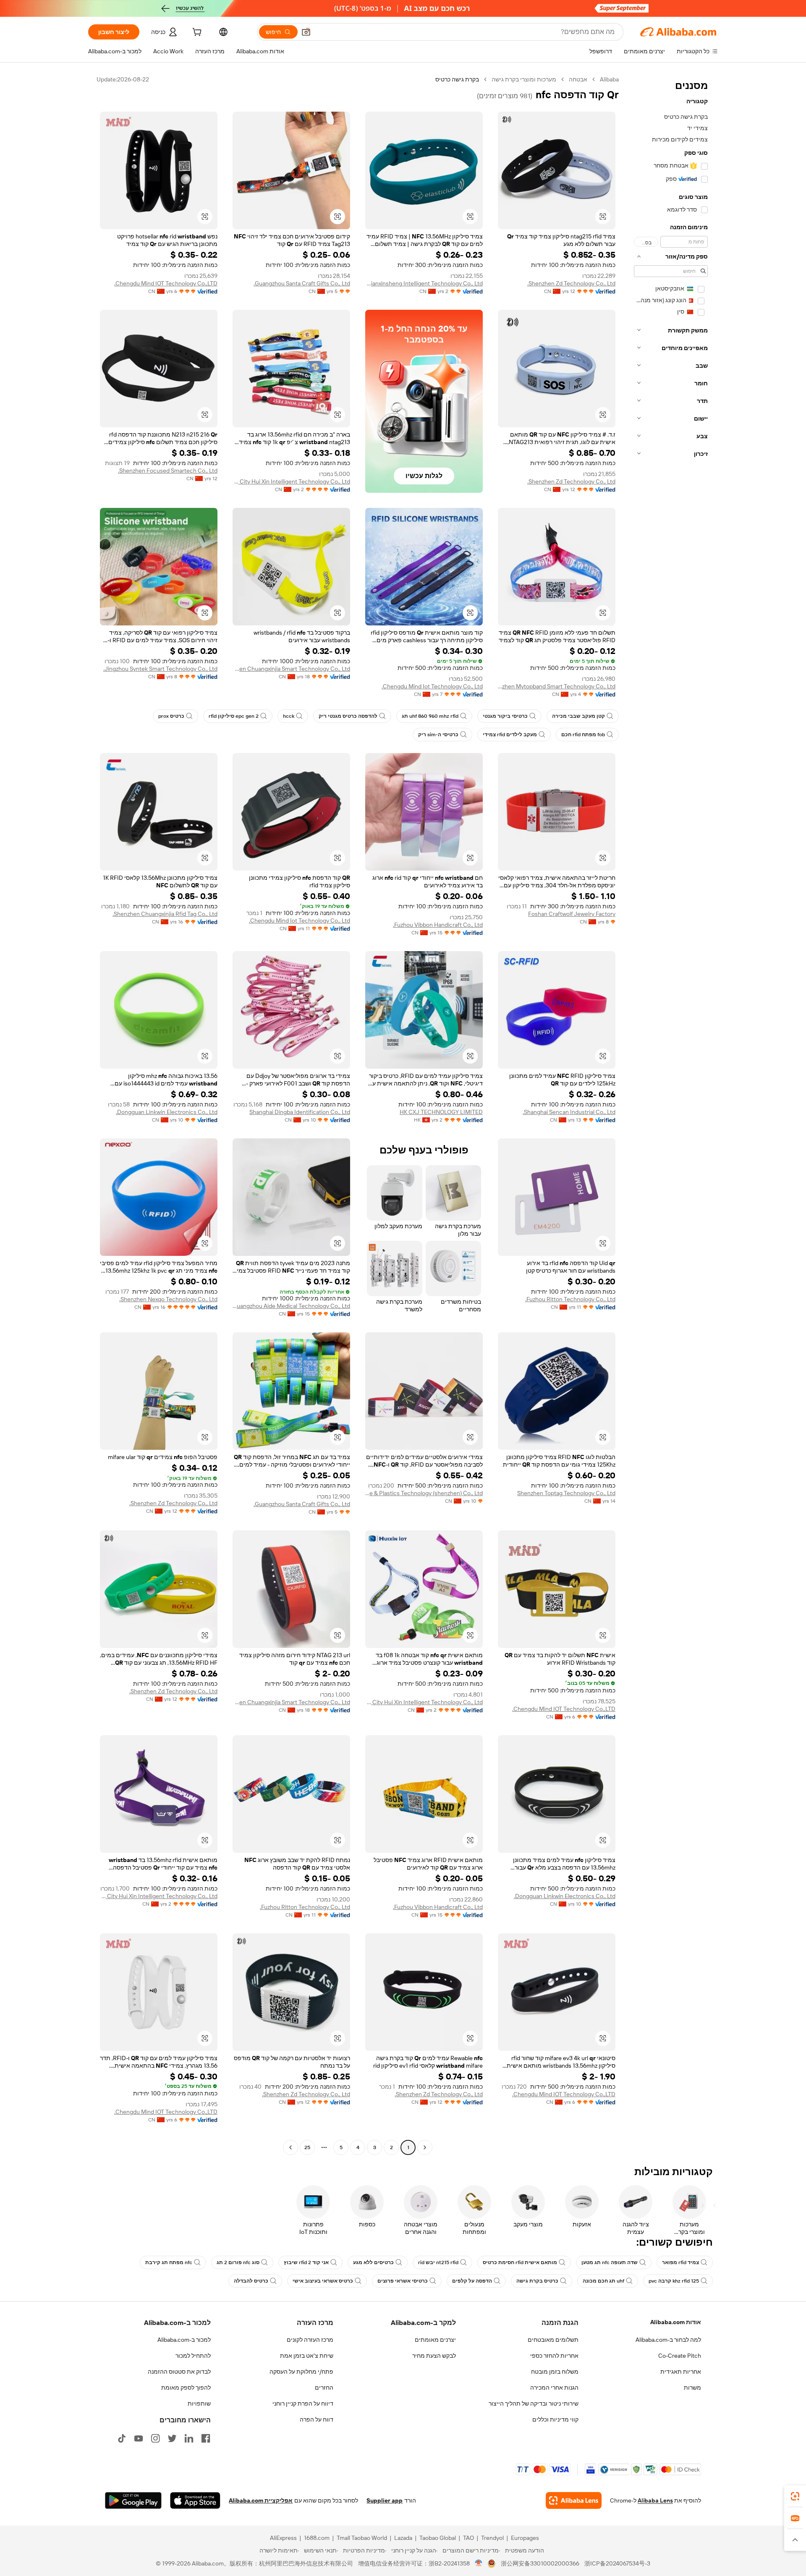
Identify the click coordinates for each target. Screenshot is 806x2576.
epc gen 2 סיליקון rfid (234, 716)
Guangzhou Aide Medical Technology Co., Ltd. (291, 1306)
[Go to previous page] (425, 2147)
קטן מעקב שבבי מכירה (578, 716)
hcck (289, 716)
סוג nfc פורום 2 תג (238, 2262)
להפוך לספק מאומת (186, 2388)
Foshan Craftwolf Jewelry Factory (572, 914)
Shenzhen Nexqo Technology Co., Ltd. (168, 1299)
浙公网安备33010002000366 (540, 2563)
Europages (525, 2538)
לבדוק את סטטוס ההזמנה (179, 2372)
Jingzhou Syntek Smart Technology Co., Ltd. (160, 669)
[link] (795, 2496)
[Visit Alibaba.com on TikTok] (122, 2438)
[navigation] (671, 1114)
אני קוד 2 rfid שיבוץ (306, 2262)
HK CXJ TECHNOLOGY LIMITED (441, 1112)
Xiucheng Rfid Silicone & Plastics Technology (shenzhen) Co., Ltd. (424, 1493)
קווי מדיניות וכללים (555, 2419)
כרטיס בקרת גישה (537, 2281)
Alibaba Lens (655, 2500)
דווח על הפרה (317, 2419)
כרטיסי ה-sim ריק (438, 735)
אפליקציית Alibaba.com (261, 2500)
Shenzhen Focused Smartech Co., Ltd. (168, 471)
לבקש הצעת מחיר (434, 2356)
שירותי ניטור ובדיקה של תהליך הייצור (534, 2403)
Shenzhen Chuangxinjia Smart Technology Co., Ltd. (291, 669)
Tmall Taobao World (362, 2538)
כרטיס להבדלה (251, 2281)
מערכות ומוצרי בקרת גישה (524, 79)
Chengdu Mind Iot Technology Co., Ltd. (432, 686)
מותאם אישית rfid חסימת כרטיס (520, 2262)
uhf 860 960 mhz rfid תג (430, 716)
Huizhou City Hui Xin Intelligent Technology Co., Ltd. (291, 481)
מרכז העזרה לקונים (310, 2340)
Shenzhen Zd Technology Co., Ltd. (571, 283)
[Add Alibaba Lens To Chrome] (574, 2500)
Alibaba (609, 79)
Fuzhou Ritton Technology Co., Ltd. (570, 1299)
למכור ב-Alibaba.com (184, 2340)
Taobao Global (438, 2538)
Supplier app (385, 2500)
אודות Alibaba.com (676, 2322)
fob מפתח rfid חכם (583, 735)
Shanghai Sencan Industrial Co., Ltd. (569, 1112)
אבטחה (578, 79)
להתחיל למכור (193, 2356)
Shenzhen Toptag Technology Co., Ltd (566, 1493)
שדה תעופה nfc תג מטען (610, 2262)
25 (307, 2147)
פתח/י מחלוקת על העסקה (301, 2372)
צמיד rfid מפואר (680, 2262)
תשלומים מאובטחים (553, 2340)
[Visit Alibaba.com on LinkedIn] (189, 2438)
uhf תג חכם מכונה (603, 2281)
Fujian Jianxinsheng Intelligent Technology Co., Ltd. (424, 283)
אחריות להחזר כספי (554, 2356)
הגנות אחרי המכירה (554, 2388)
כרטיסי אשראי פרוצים (403, 2281)
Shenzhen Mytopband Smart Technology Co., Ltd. (557, 686)
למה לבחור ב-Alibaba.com (668, 2340)
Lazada (403, 2538)
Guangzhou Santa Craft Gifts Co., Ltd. (302, 283)
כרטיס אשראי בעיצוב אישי (323, 2281)
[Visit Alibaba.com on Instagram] (155, 2438)
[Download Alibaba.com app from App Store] (195, 2500)
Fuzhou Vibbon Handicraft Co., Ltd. (438, 925)
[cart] (196, 33)
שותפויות (199, 2403)
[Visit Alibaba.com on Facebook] (206, 2438)
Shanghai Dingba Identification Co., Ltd (300, 1112)
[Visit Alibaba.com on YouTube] (139, 2438)
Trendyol (492, 2538)
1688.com (317, 2538)
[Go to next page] (290, 2147)
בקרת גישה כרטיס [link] (457, 79)
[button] (306, 32)
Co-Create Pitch (680, 2356)
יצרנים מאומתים (435, 2340)
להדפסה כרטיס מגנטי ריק (348, 716)
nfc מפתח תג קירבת (169, 2262)
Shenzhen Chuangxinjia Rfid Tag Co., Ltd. (165, 914)
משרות (692, 2388)
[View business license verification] (479, 2563)
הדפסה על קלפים (472, 2281)
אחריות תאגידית (681, 2372)
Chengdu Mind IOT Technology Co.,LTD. (166, 283)
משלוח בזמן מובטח (555, 2372)
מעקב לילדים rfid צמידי (510, 735)
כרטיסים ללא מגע (373, 2262)
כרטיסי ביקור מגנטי (505, 716)
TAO (468, 2538)
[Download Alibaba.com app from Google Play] (133, 2500)
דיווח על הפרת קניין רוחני (303, 2403)
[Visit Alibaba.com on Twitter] (172, 2438)
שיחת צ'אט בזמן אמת (307, 2356)
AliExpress (283, 2538)
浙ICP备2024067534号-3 (617, 2563)
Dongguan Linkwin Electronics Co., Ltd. (167, 1112)
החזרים (324, 2388)
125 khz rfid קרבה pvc (674, 2281)
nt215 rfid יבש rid (438, 2262)
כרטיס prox (171, 716)
